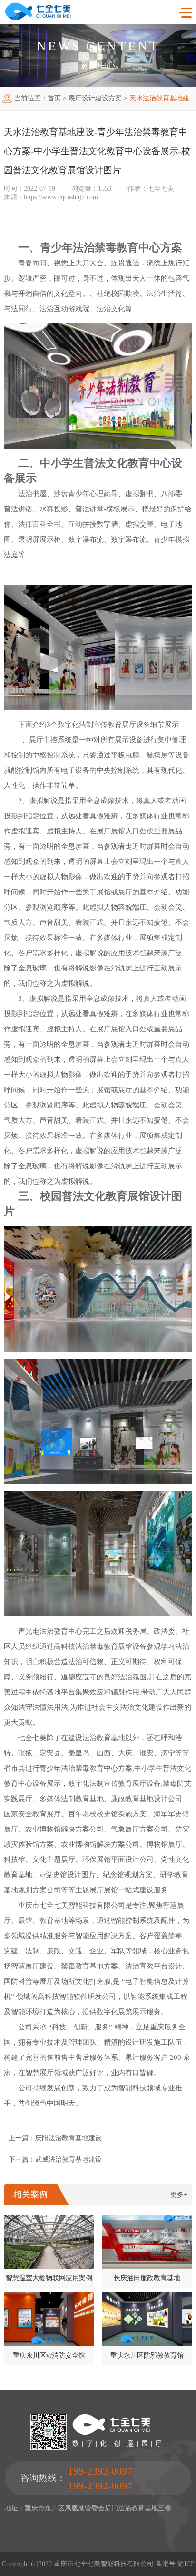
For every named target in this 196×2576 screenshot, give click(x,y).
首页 (54, 98)
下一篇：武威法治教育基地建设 (55, 2160)
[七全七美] (38, 18)
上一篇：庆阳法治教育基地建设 (55, 2138)
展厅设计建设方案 (95, 98)
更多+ (179, 2195)
